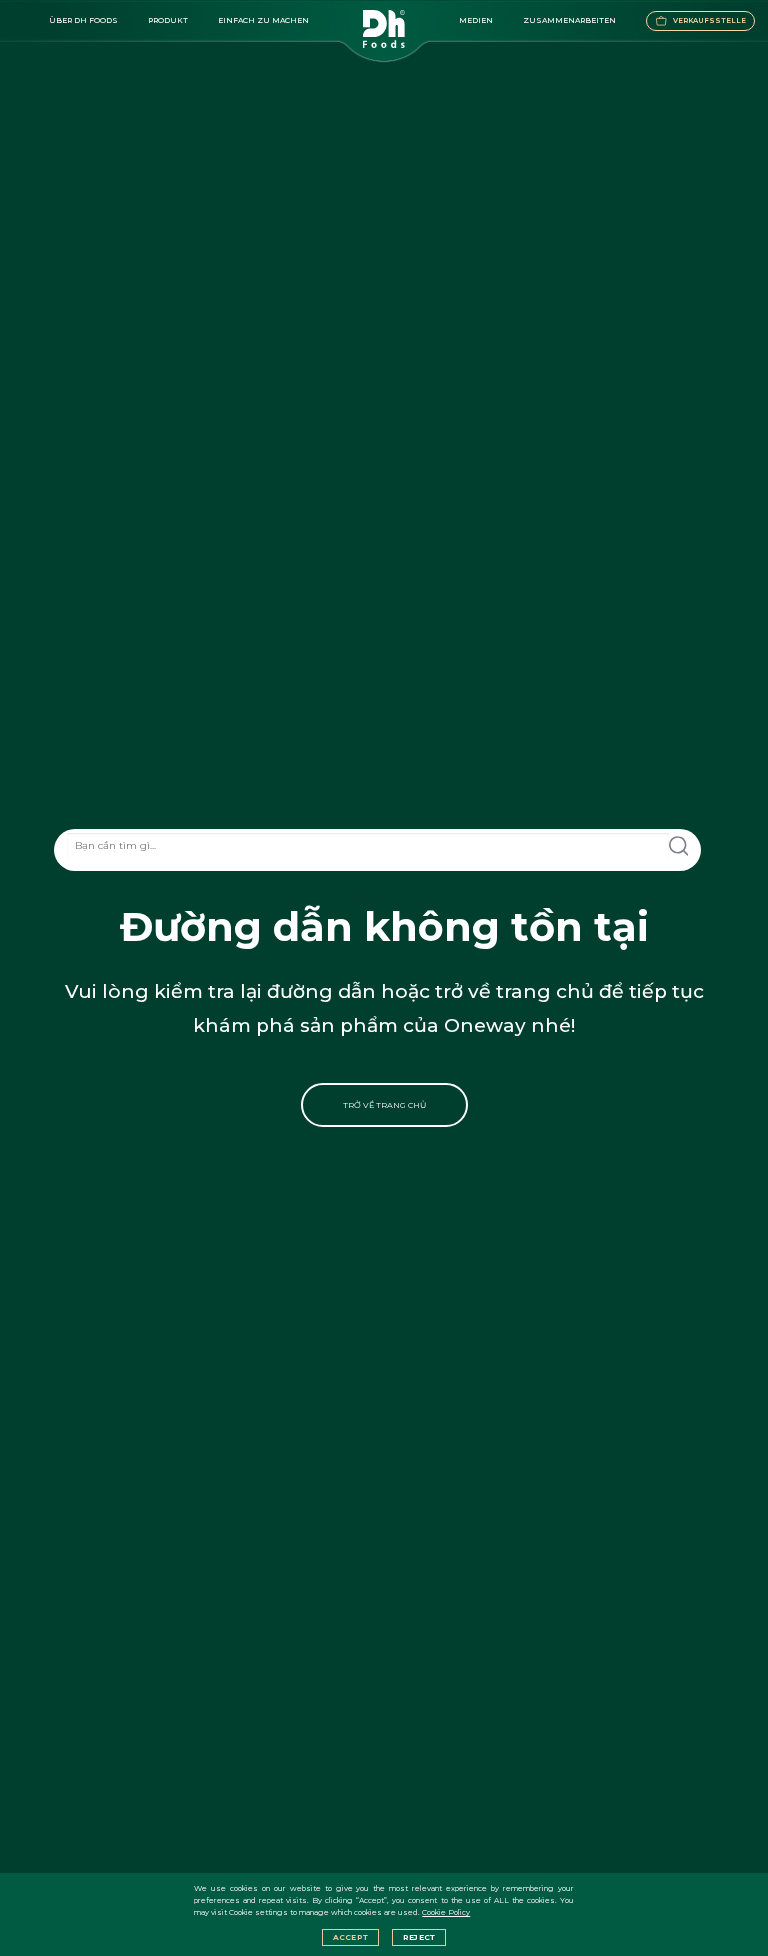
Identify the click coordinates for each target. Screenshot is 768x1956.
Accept (350, 1937)
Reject (419, 1937)
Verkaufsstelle (709, 20)
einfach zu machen (263, 20)
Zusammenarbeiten (569, 20)
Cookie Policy (446, 1912)
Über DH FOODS (83, 20)
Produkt (168, 20)
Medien (476, 20)
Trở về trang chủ (384, 1105)
